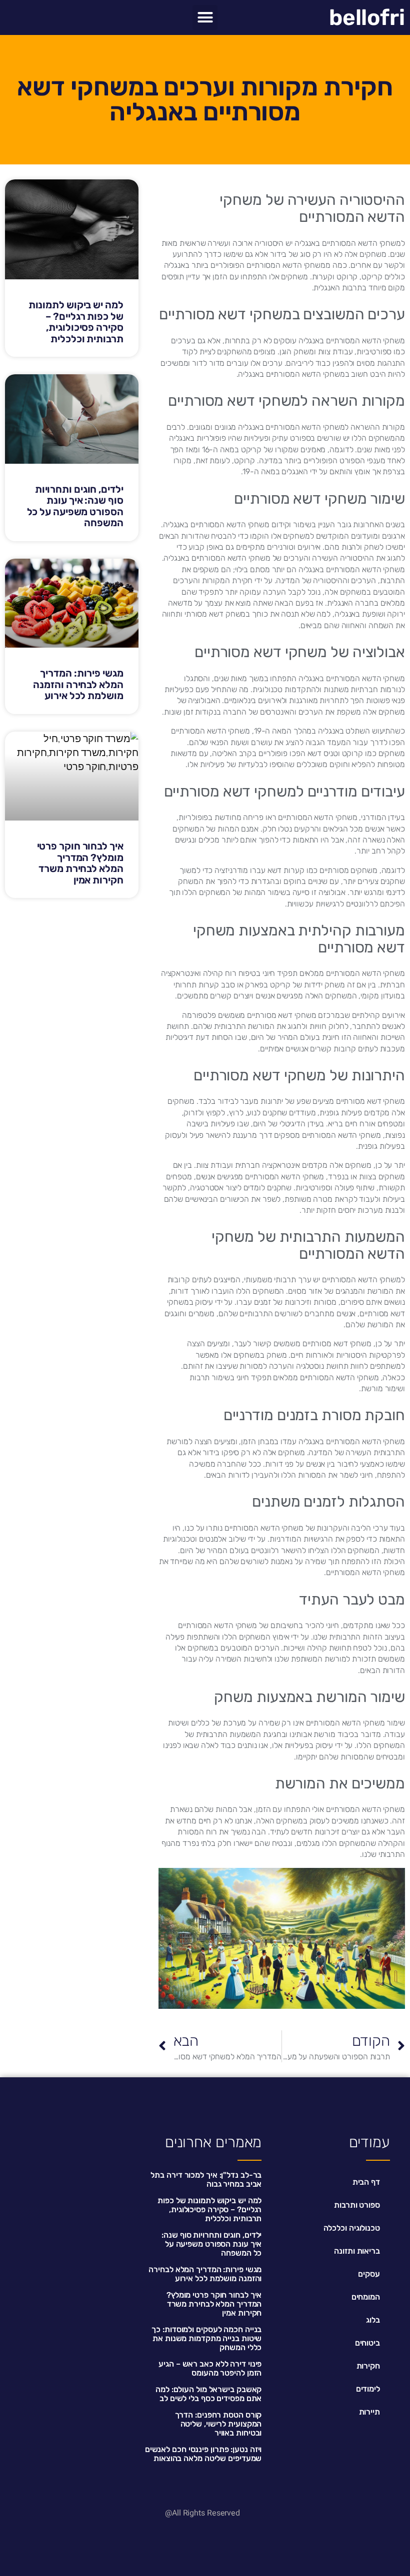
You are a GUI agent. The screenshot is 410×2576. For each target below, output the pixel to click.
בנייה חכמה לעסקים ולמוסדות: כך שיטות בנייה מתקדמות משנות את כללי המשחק (206, 2338)
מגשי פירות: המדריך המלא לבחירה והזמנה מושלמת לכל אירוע (78, 684)
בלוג (373, 2320)
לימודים (368, 2389)
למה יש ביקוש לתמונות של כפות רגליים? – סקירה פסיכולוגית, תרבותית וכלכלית (76, 322)
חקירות (368, 2366)
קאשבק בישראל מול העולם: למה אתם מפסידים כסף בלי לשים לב (208, 2394)
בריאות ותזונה (357, 2251)
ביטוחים (367, 2343)
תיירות (369, 2412)
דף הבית (366, 2182)
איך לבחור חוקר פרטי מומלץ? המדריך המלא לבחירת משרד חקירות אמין (80, 863)
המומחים (366, 2297)
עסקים (369, 2274)
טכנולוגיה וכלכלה (352, 2228)
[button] (205, 17)
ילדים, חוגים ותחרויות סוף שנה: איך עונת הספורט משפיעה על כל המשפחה (75, 506)
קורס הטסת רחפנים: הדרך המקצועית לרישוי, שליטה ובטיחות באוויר (218, 2424)
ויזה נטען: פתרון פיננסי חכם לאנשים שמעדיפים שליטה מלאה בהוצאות (203, 2454)
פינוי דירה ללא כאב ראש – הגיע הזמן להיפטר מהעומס (210, 2368)
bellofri (367, 17)
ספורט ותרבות (357, 2205)
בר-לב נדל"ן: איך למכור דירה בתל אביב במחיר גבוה (206, 2179)
